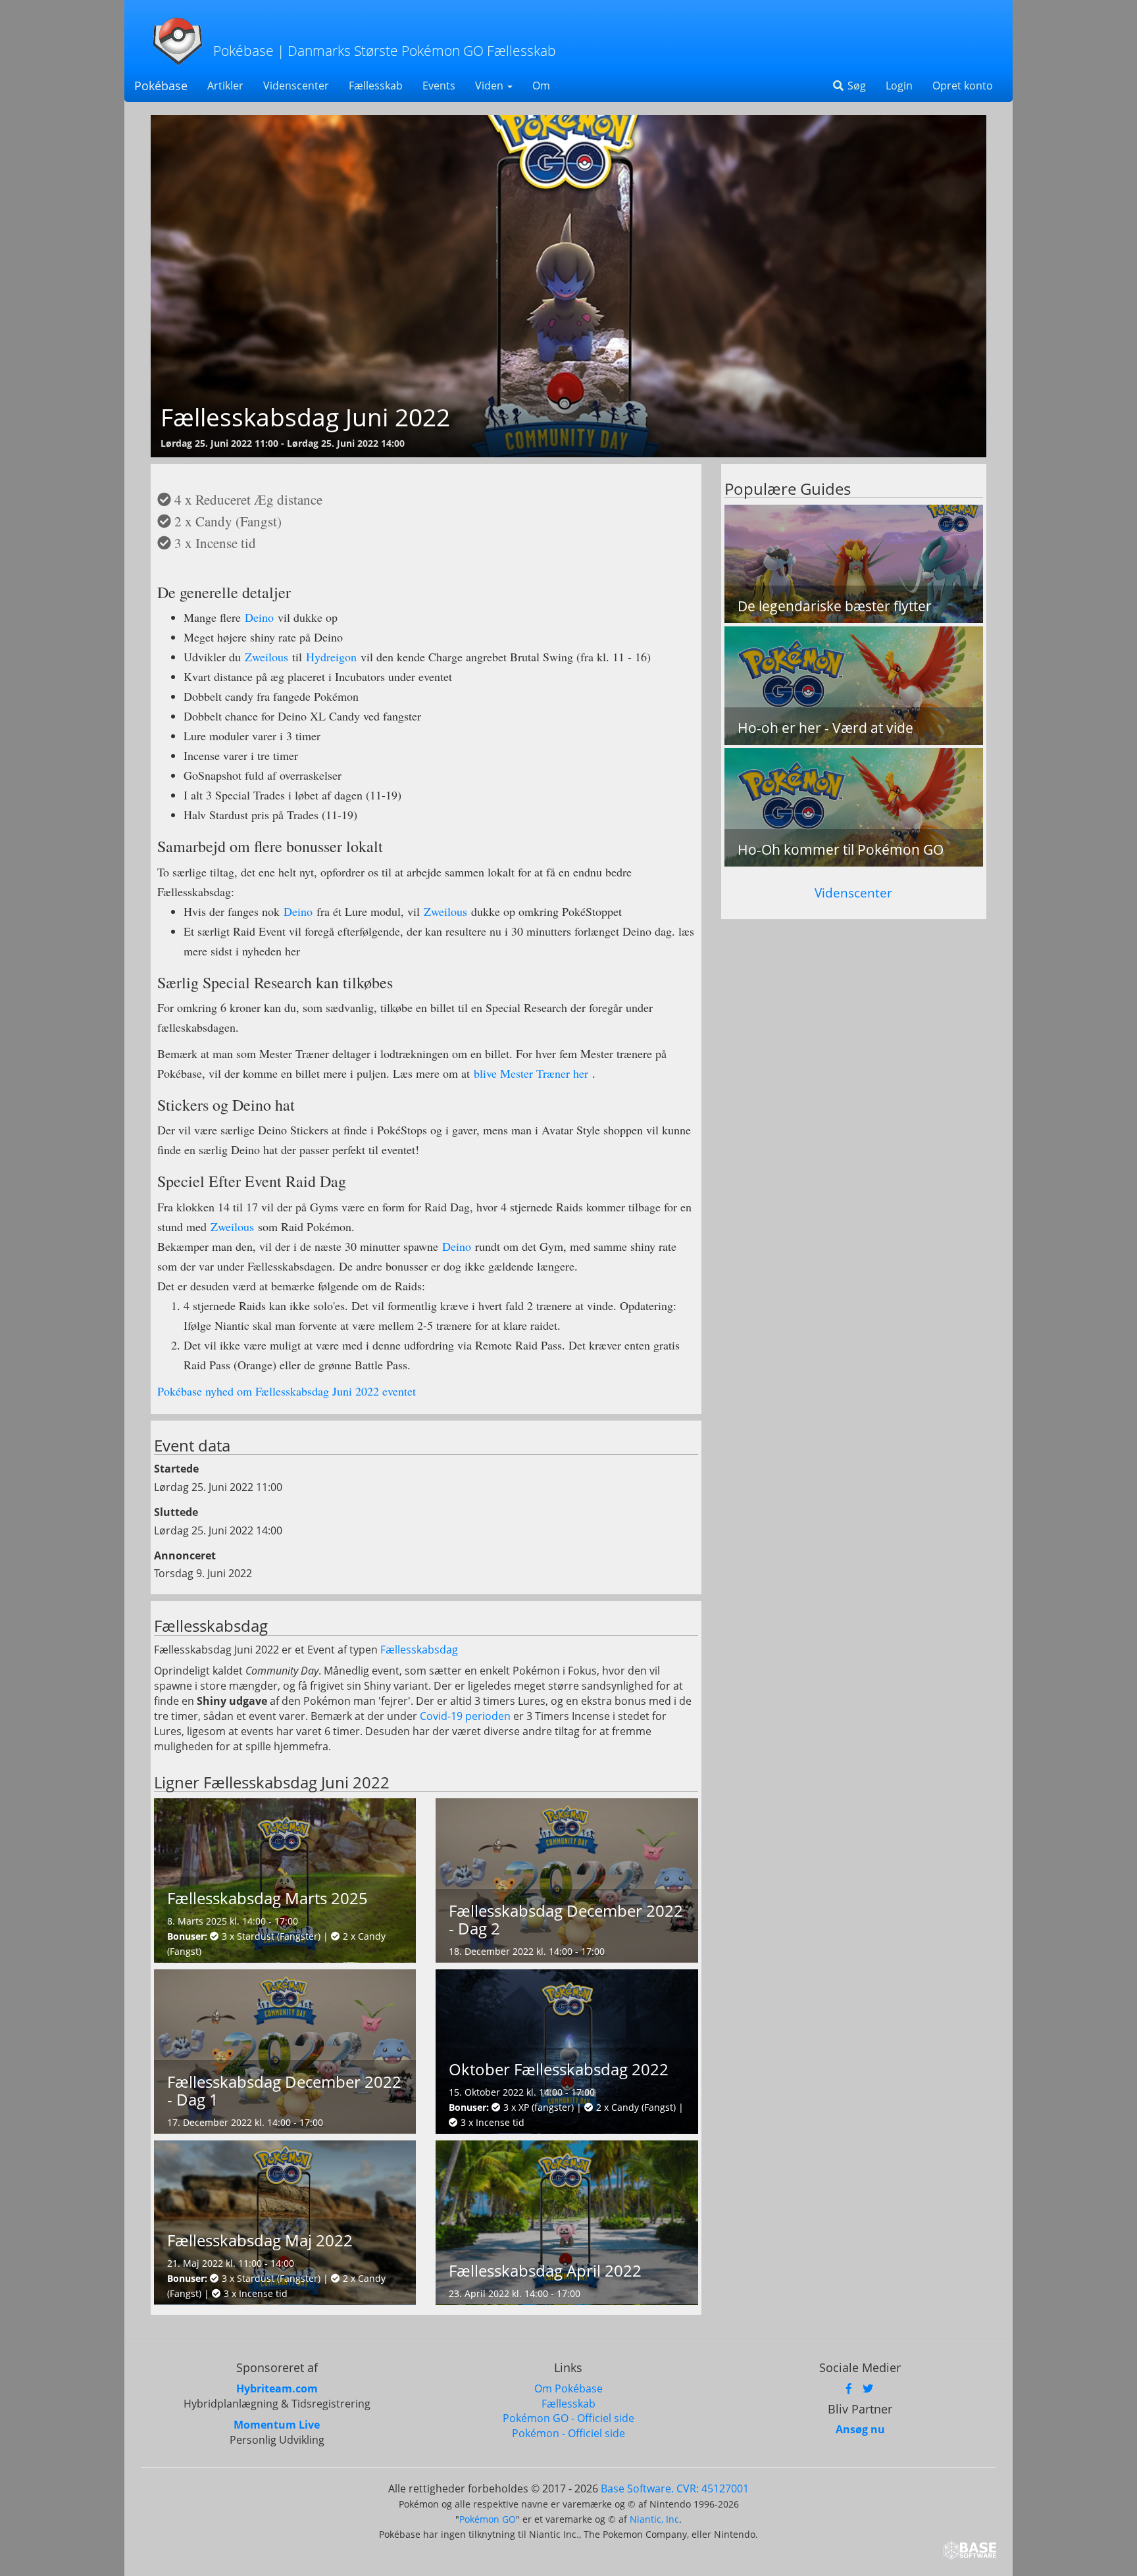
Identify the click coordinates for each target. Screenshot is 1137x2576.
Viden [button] (491, 86)
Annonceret (185, 1555)
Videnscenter (296, 86)
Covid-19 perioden (465, 1716)
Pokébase (161, 86)
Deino (259, 617)
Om (541, 86)
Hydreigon (331, 657)
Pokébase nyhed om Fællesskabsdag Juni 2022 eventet (287, 1391)
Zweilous (266, 657)
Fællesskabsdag (419, 1650)
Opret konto (963, 86)
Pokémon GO (488, 2519)
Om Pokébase (568, 2388)
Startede (176, 1469)
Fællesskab (376, 86)
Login (899, 86)
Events (439, 86)
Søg (855, 86)
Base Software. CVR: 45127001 (675, 2488)
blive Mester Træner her (531, 1073)
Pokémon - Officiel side (568, 2433)
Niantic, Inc (654, 2519)
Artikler (225, 86)
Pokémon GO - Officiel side (568, 2418)
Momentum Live (277, 2425)
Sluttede (176, 1512)
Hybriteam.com (277, 2388)
